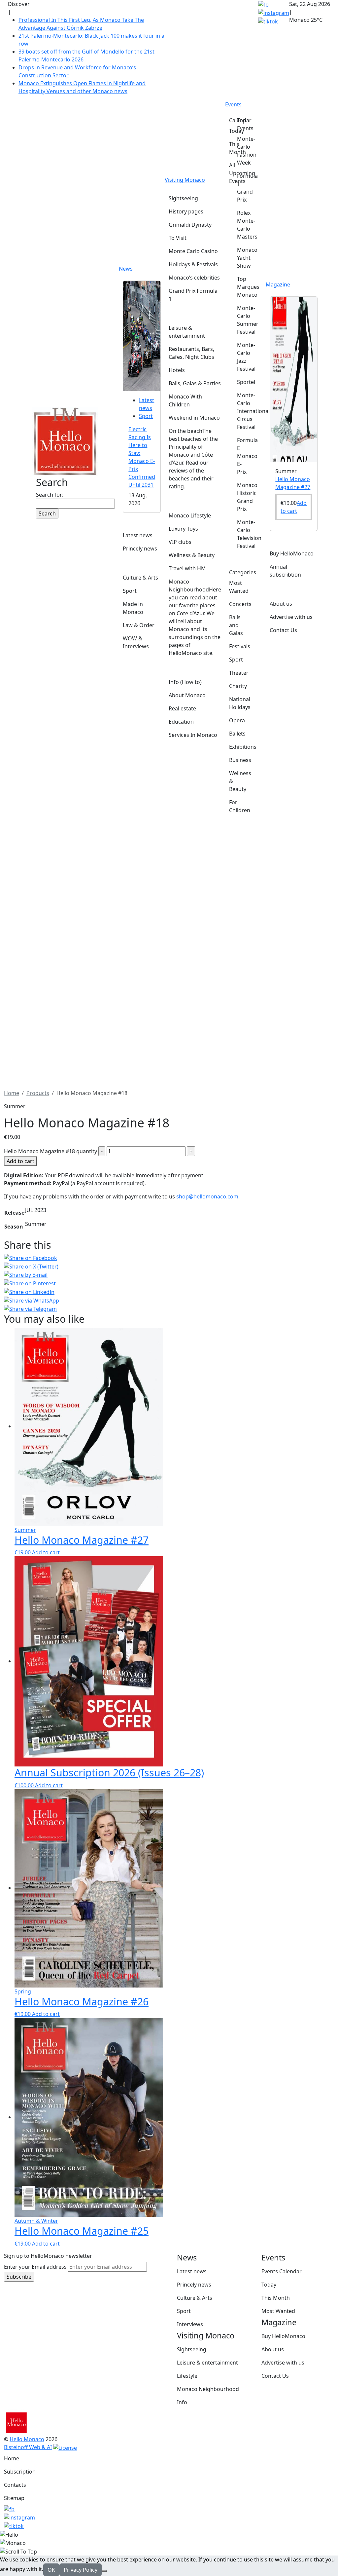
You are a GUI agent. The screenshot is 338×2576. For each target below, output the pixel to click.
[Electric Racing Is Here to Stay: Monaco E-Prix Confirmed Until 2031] (142, 335)
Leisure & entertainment (207, 2363)
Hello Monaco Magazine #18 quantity (51, 1151)
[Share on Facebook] (169, 1258)
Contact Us (275, 2376)
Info (182, 2402)
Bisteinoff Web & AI (28, 2447)
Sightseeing (192, 2349)
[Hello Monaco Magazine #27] (294, 379)
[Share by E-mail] (169, 1275)
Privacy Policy (81, 2570)
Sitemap (14, 2498)
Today (269, 2285)
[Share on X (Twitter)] (169, 1266)
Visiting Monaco (185, 180)
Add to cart (20, 1161)
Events (233, 104)
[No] (104, 2571)
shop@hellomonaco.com (207, 1196)
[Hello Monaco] (65, 441)
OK (51, 2570)
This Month (276, 2298)
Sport (146, 416)
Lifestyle (187, 2376)
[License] (65, 2447)
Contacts (15, 2485)
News (126, 269)
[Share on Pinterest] (169, 1283)
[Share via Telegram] (169, 1309)
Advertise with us (283, 2363)
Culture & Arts (195, 2298)
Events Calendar (282, 2271)
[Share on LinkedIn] (169, 1292)
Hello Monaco (27, 2439)
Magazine (278, 284)
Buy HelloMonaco (283, 2336)
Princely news (194, 2285)
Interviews (190, 2324)
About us (273, 2349)
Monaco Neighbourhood (208, 2389)
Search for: (50, 495)
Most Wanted (278, 2311)
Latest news (192, 2271)
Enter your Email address (35, 2267)
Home (12, 2458)
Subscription (20, 2472)
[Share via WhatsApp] (169, 1300)
